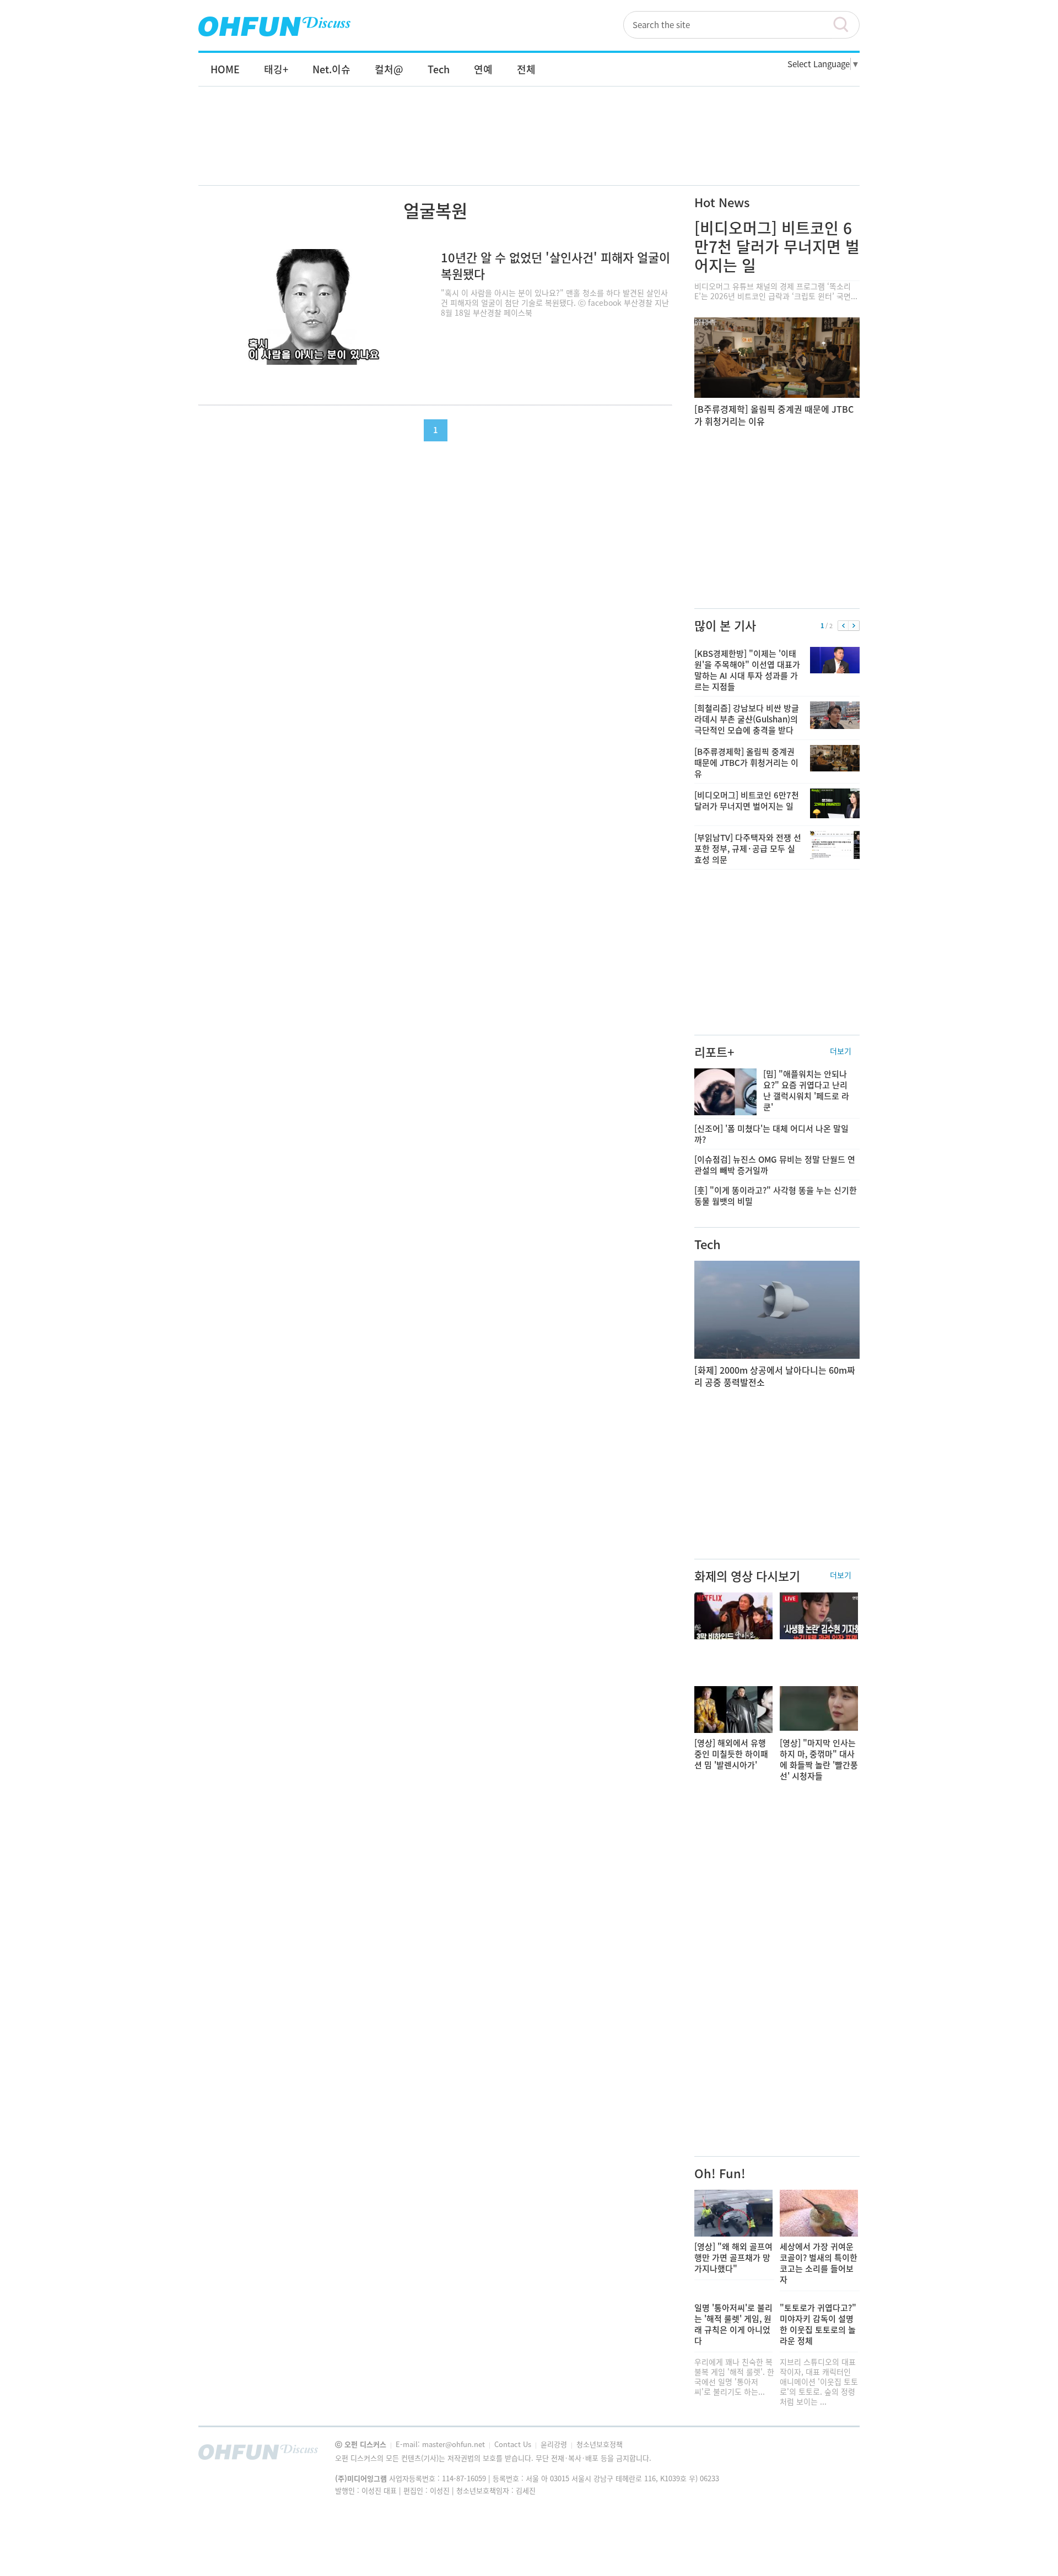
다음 (854, 626)
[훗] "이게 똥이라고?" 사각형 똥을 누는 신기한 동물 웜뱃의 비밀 (776, 1196)
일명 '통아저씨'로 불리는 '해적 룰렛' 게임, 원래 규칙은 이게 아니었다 (733, 2324)
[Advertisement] (529, 147)
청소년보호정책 (600, 2444)
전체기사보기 (836, 2455)
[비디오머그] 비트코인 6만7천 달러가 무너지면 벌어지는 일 (777, 247)
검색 (846, 25)
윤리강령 (555, 2444)
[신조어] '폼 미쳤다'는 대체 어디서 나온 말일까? (771, 1134)
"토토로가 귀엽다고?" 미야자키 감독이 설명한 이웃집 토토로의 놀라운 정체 (818, 2324)
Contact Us (514, 2444)
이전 (843, 626)
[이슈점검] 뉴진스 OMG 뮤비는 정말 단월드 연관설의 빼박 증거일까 (775, 1165)
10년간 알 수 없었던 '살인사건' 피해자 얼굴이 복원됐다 (555, 265)
